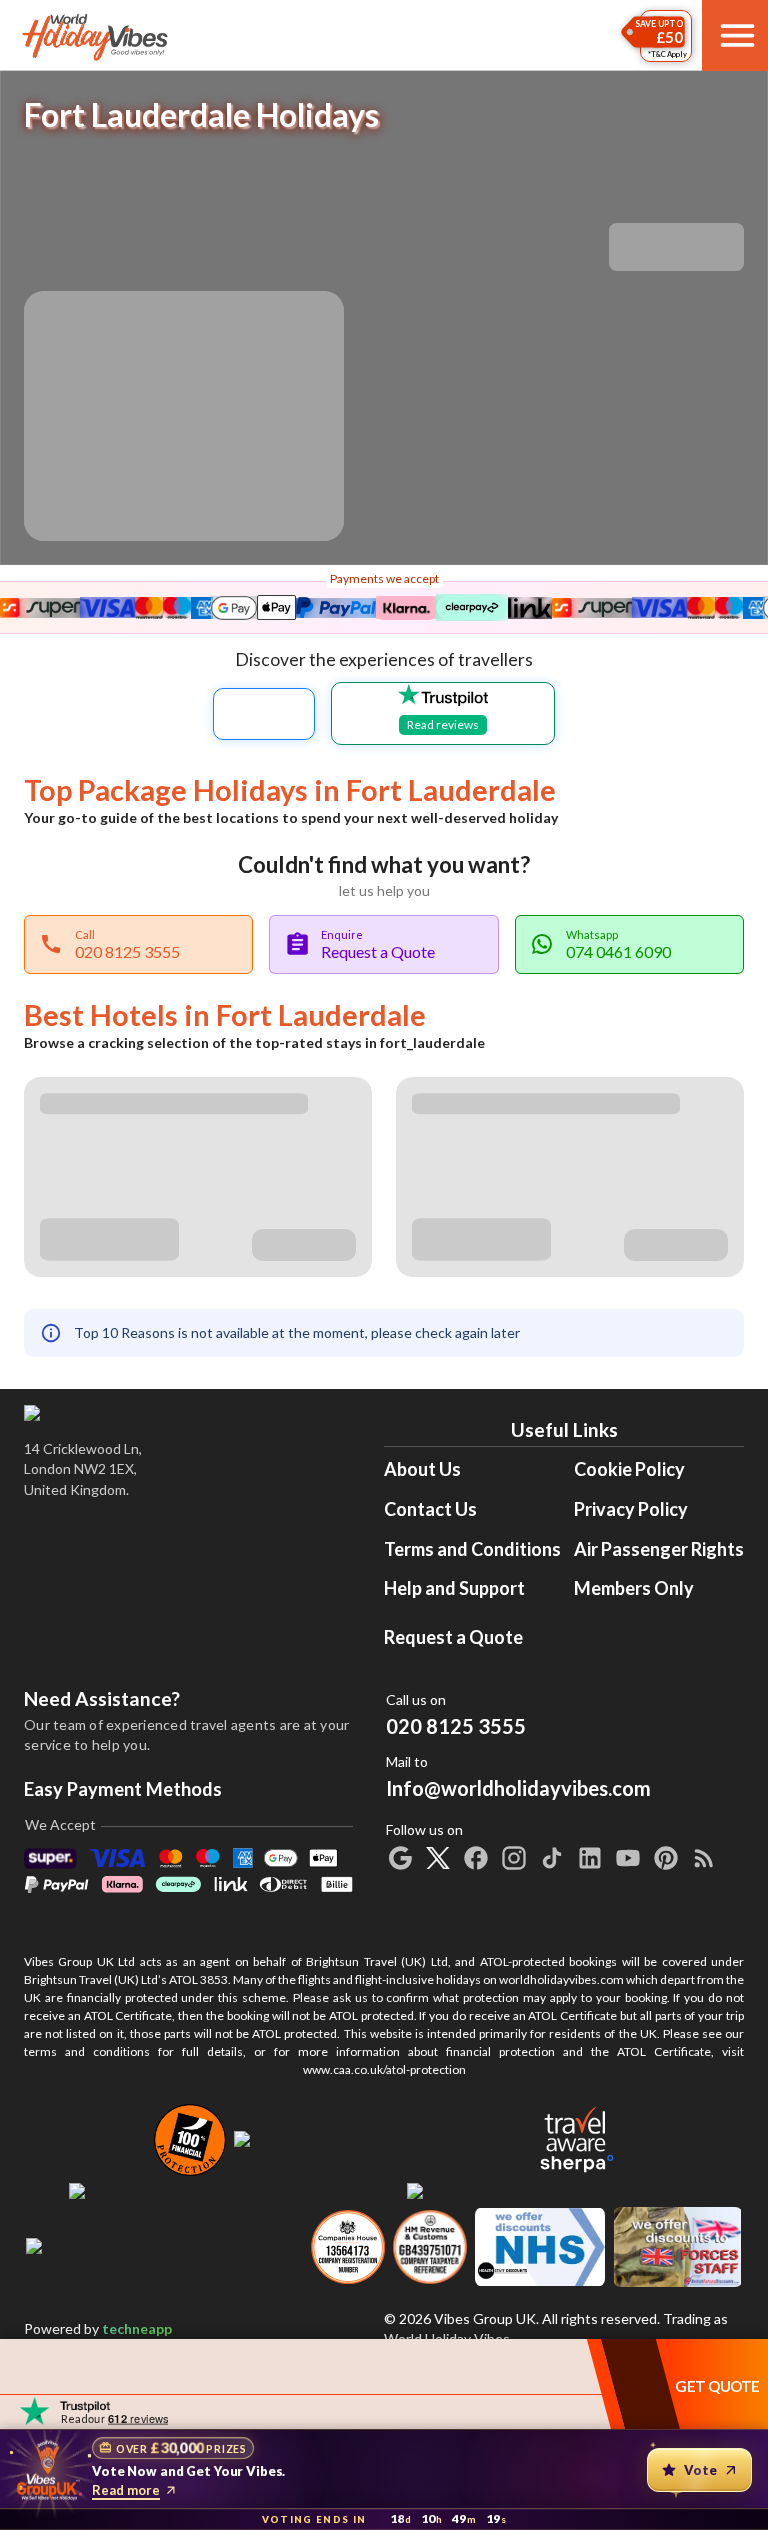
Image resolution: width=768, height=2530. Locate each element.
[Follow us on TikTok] (552, 1858)
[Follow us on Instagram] (514, 1858)
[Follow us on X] (438, 1858)
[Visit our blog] (704, 1858)
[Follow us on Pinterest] (666, 1858)
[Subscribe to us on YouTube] (628, 1858)
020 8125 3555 (456, 1726)
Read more (126, 2490)
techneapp (137, 2328)
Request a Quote (453, 1637)
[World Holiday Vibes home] (96, 36)
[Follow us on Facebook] (476, 1858)
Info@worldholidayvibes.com (518, 1776)
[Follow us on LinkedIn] (590, 1858)
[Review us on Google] (400, 1858)
